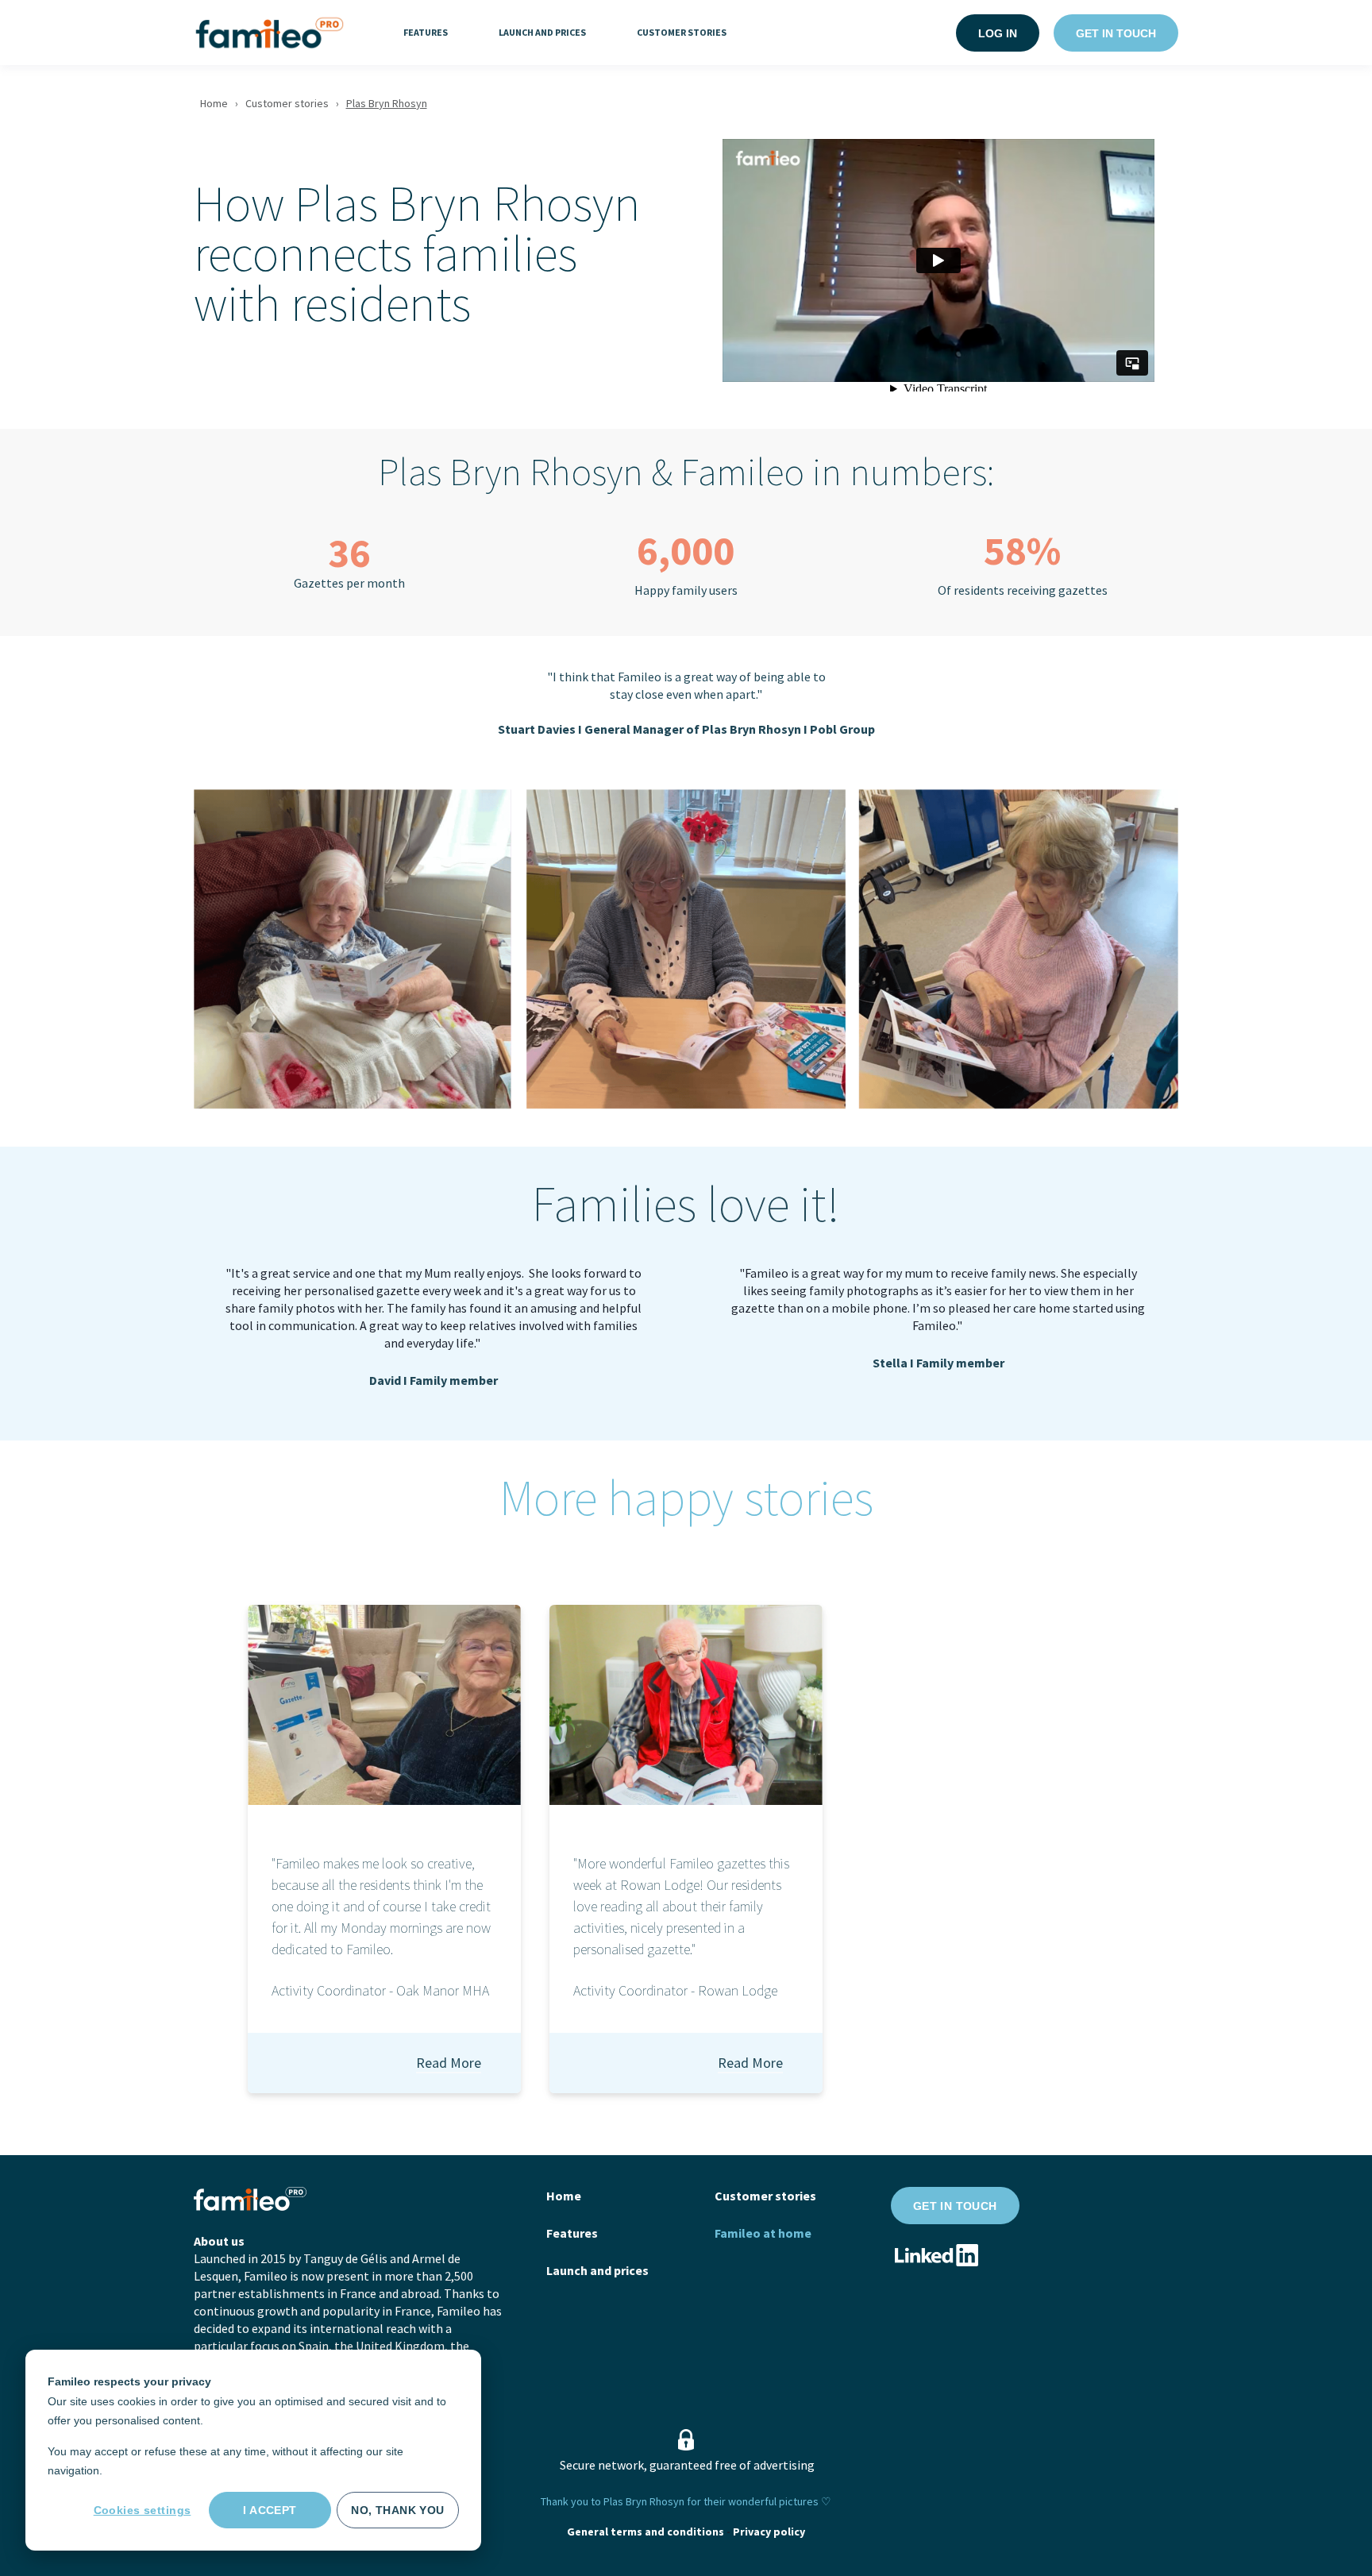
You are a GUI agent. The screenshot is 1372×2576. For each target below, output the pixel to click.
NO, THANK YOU (397, 2510)
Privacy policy (769, 2532)
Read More (449, 2063)
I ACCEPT (270, 2510)
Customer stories (287, 103)
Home (214, 103)
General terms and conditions (646, 2532)
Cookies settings (143, 2510)
